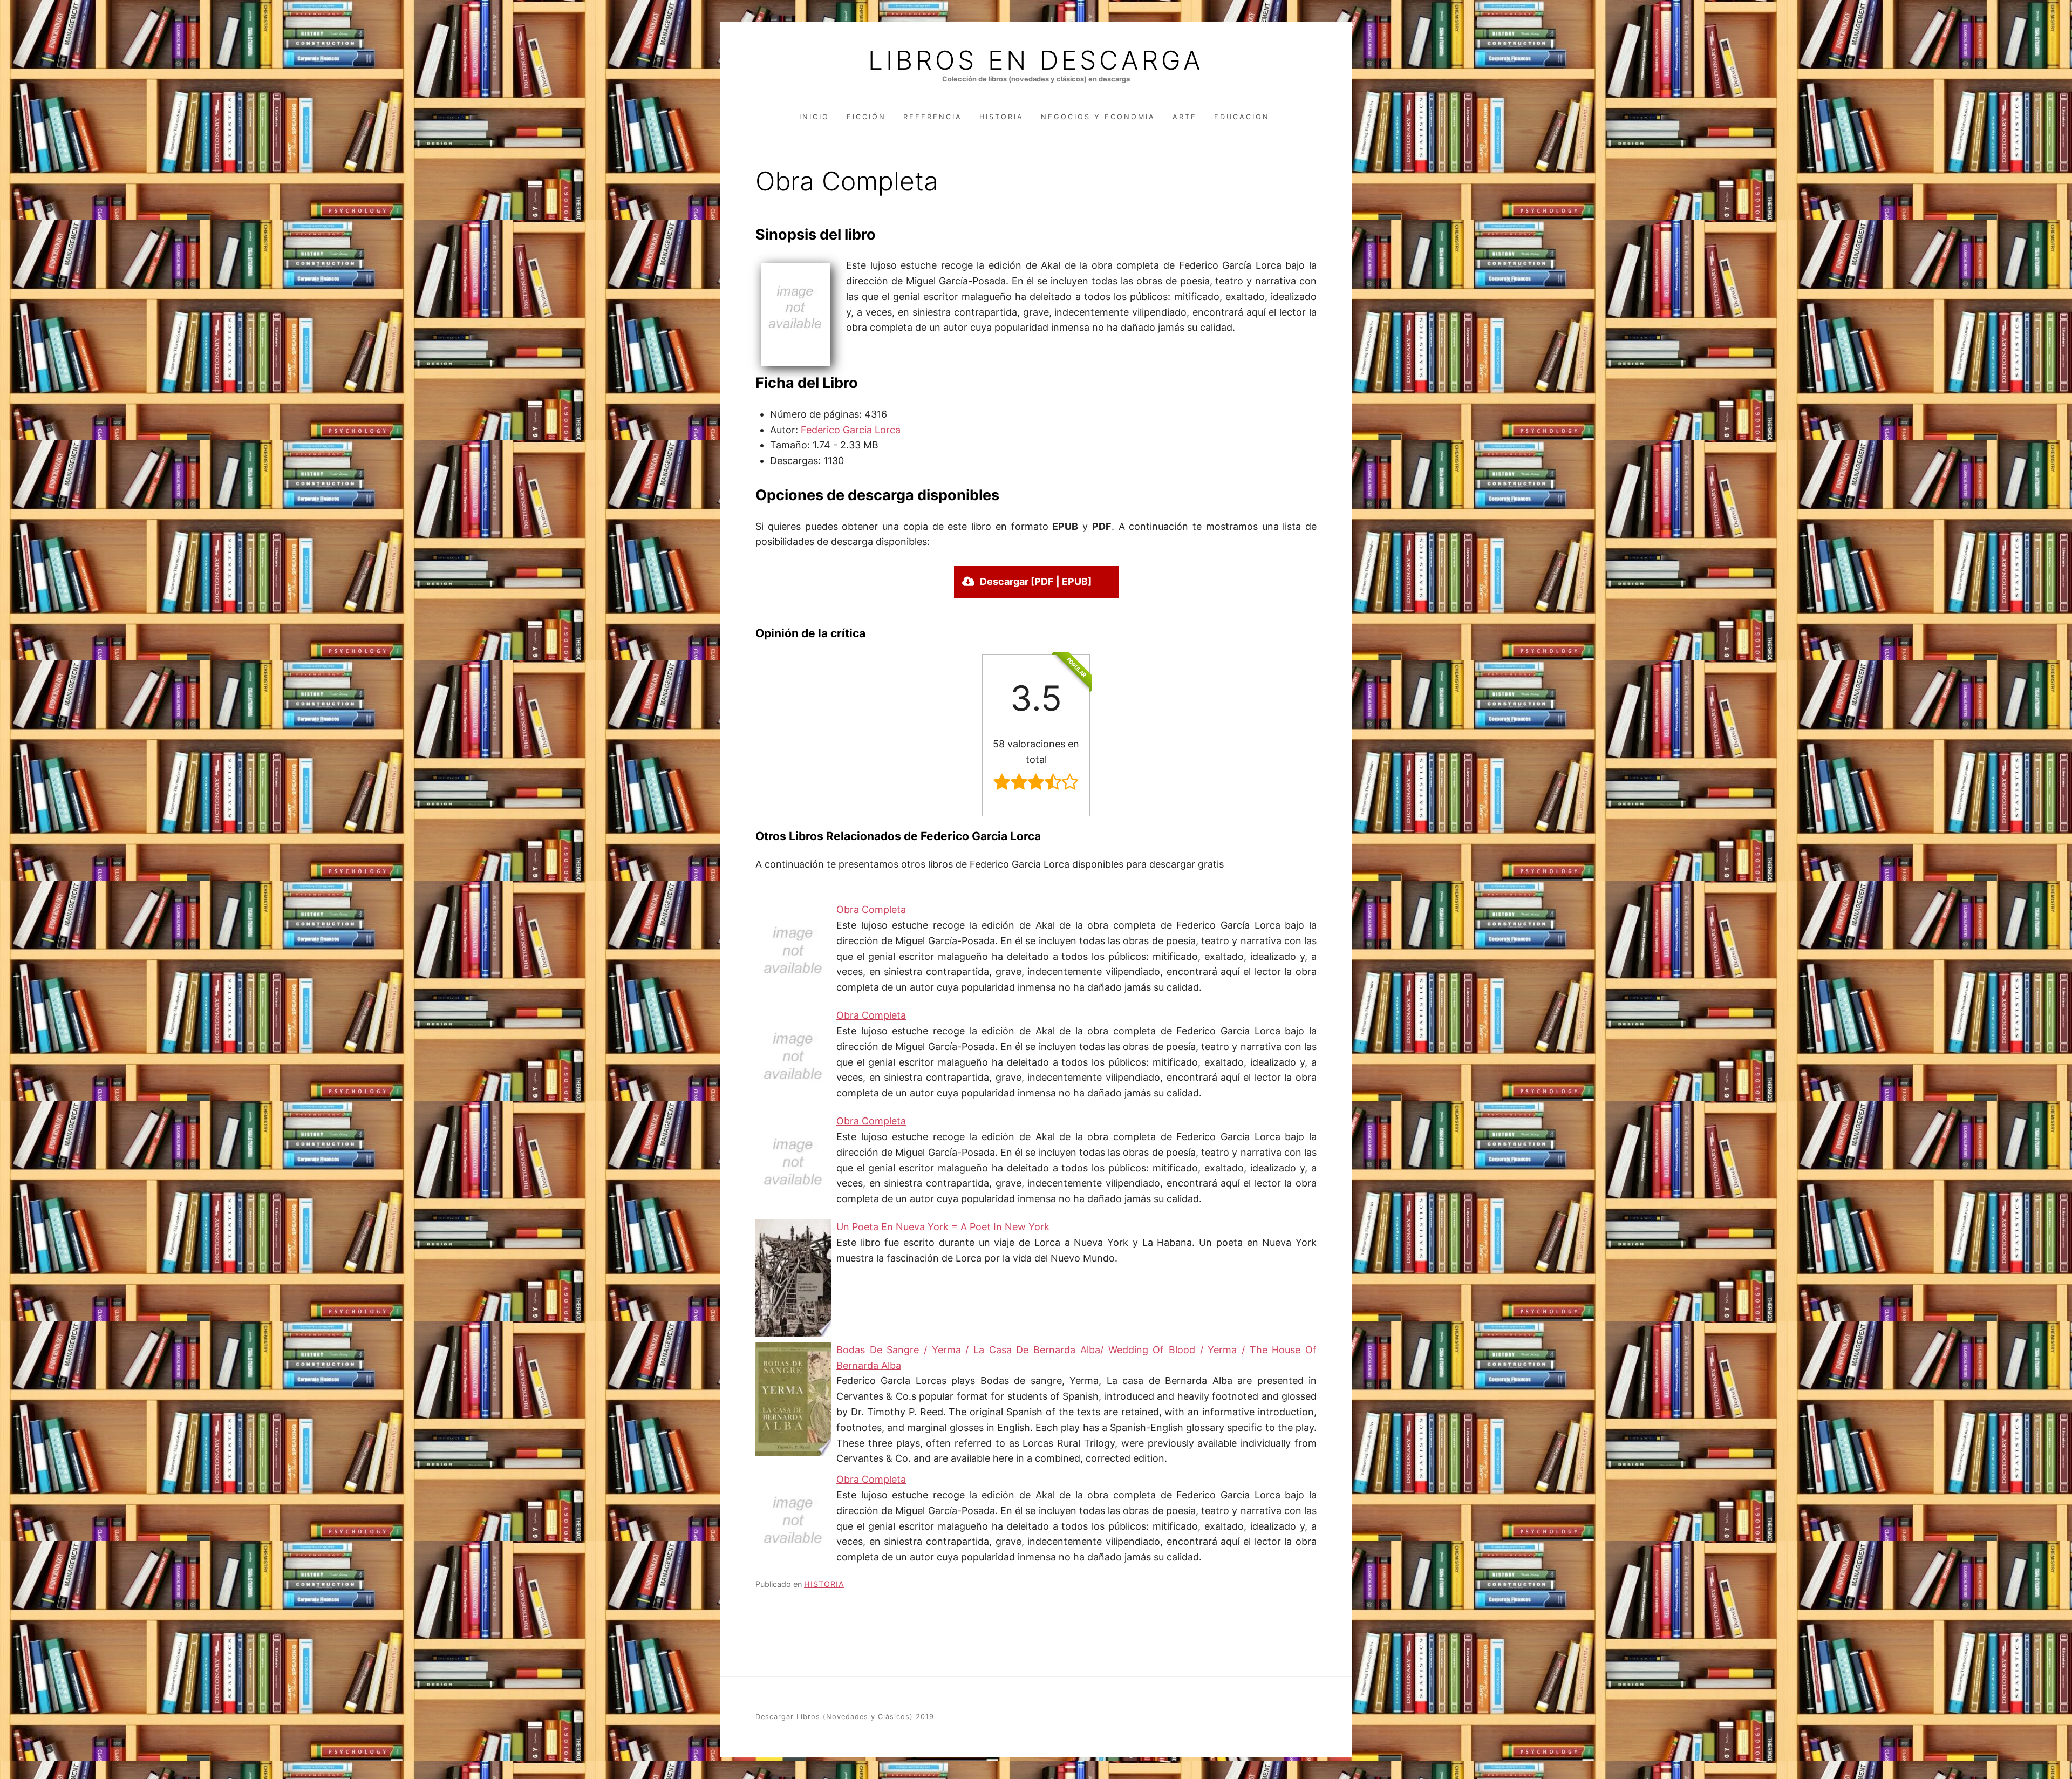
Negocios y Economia (1098, 117)
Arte (1185, 117)
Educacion (1242, 117)
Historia (1001, 117)
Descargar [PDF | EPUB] (1036, 581)
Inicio (814, 117)
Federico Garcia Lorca (851, 430)
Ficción (866, 117)
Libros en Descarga (1036, 60)
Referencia (933, 117)
